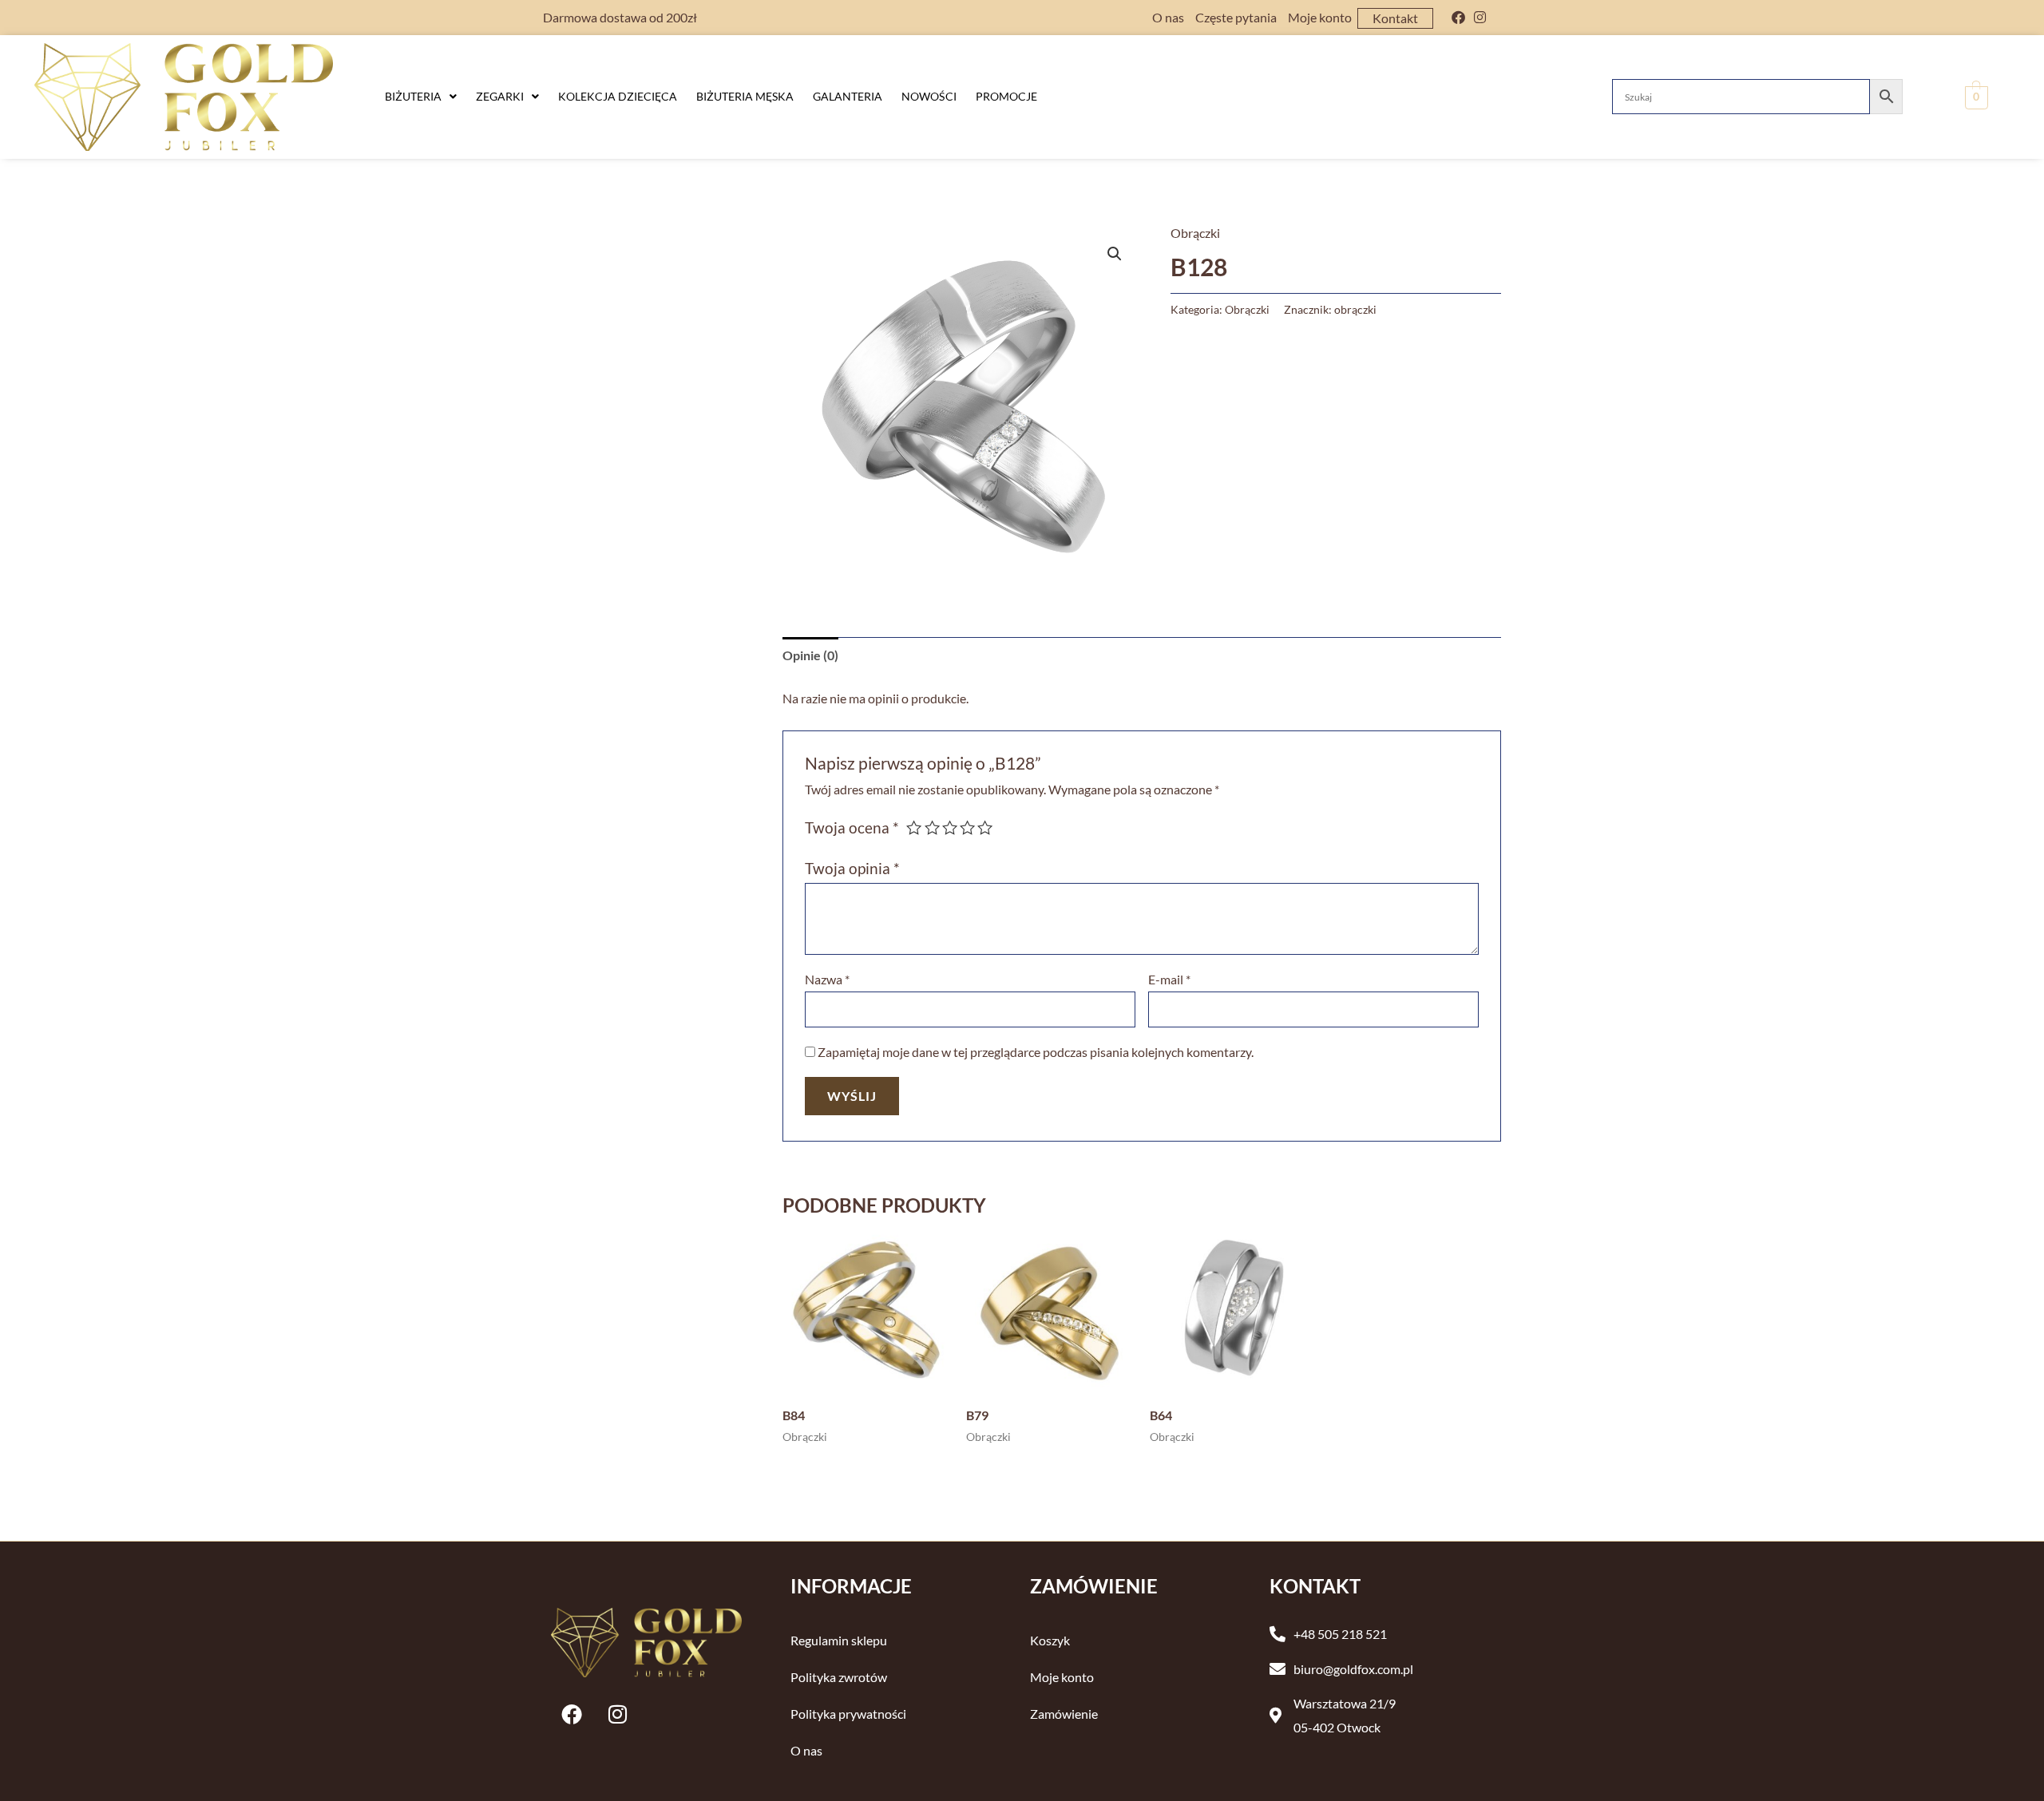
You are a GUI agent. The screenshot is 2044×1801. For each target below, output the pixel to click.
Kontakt (1395, 18)
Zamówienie (1064, 1714)
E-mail (1169, 979)
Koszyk (1050, 1640)
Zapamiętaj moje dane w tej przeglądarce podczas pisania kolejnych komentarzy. (1036, 1052)
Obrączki (1195, 233)
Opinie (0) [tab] (810, 655)
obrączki (1355, 309)
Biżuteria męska (745, 96)
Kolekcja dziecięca (618, 96)
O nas (1168, 17)
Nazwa (827, 979)
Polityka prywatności (848, 1714)
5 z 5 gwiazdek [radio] (985, 827)
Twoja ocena (852, 827)
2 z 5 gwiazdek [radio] (932, 827)
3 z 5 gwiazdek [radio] (950, 827)
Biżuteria (413, 96)
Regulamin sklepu (839, 1640)
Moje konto (1320, 17)
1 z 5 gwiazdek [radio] (914, 827)
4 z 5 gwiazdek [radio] (967, 827)
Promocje (1006, 96)
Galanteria (848, 96)
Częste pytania (1236, 17)
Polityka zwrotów (839, 1677)
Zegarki (500, 96)
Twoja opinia (852, 868)
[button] (421, 97)
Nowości (929, 96)
